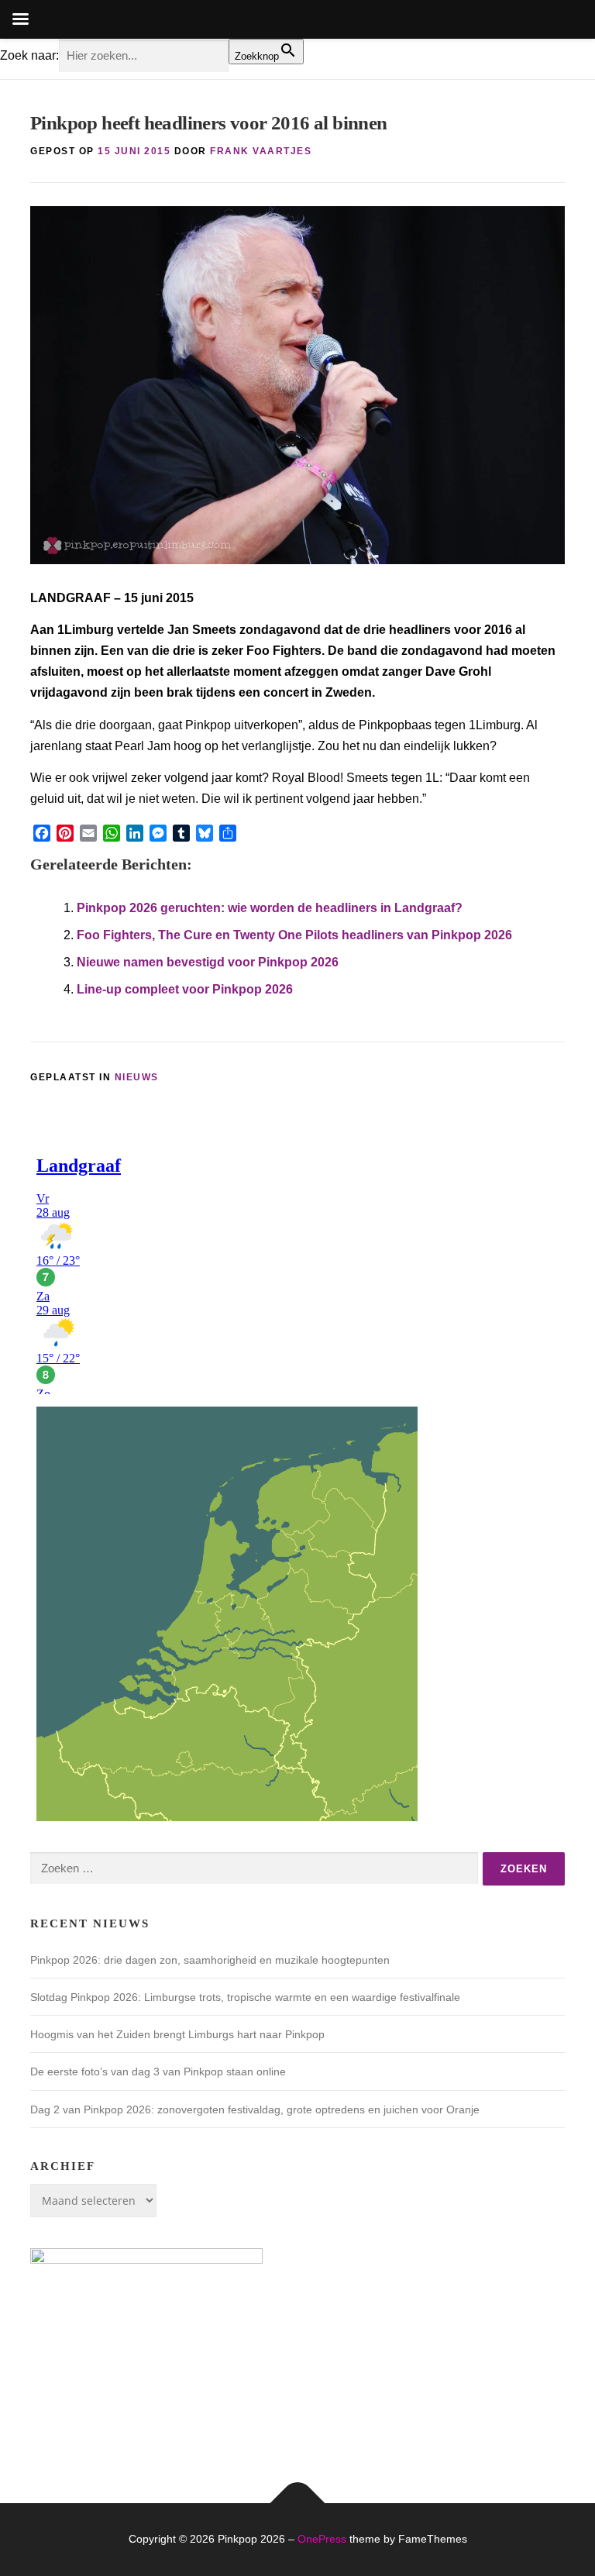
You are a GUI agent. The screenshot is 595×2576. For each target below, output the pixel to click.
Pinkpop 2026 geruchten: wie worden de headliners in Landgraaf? (270, 908)
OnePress (322, 2539)
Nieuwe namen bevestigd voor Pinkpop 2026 (208, 962)
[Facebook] (42, 833)
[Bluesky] (205, 833)
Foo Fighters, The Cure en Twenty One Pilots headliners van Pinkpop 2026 (294, 935)
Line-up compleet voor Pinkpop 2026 (185, 989)
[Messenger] (158, 833)
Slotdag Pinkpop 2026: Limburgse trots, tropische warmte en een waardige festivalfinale (245, 1997)
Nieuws (137, 1077)
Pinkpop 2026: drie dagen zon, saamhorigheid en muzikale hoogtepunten (210, 1960)
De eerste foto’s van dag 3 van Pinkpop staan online (158, 2071)
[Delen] (228, 833)
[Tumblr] (181, 833)
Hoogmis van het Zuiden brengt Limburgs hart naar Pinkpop (177, 2034)
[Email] (88, 833)
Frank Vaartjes (261, 151)
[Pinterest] (65, 833)
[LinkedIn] (135, 833)
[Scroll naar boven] (298, 2504)
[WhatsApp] (112, 833)
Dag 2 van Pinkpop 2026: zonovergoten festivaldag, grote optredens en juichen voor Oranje (255, 2109)
